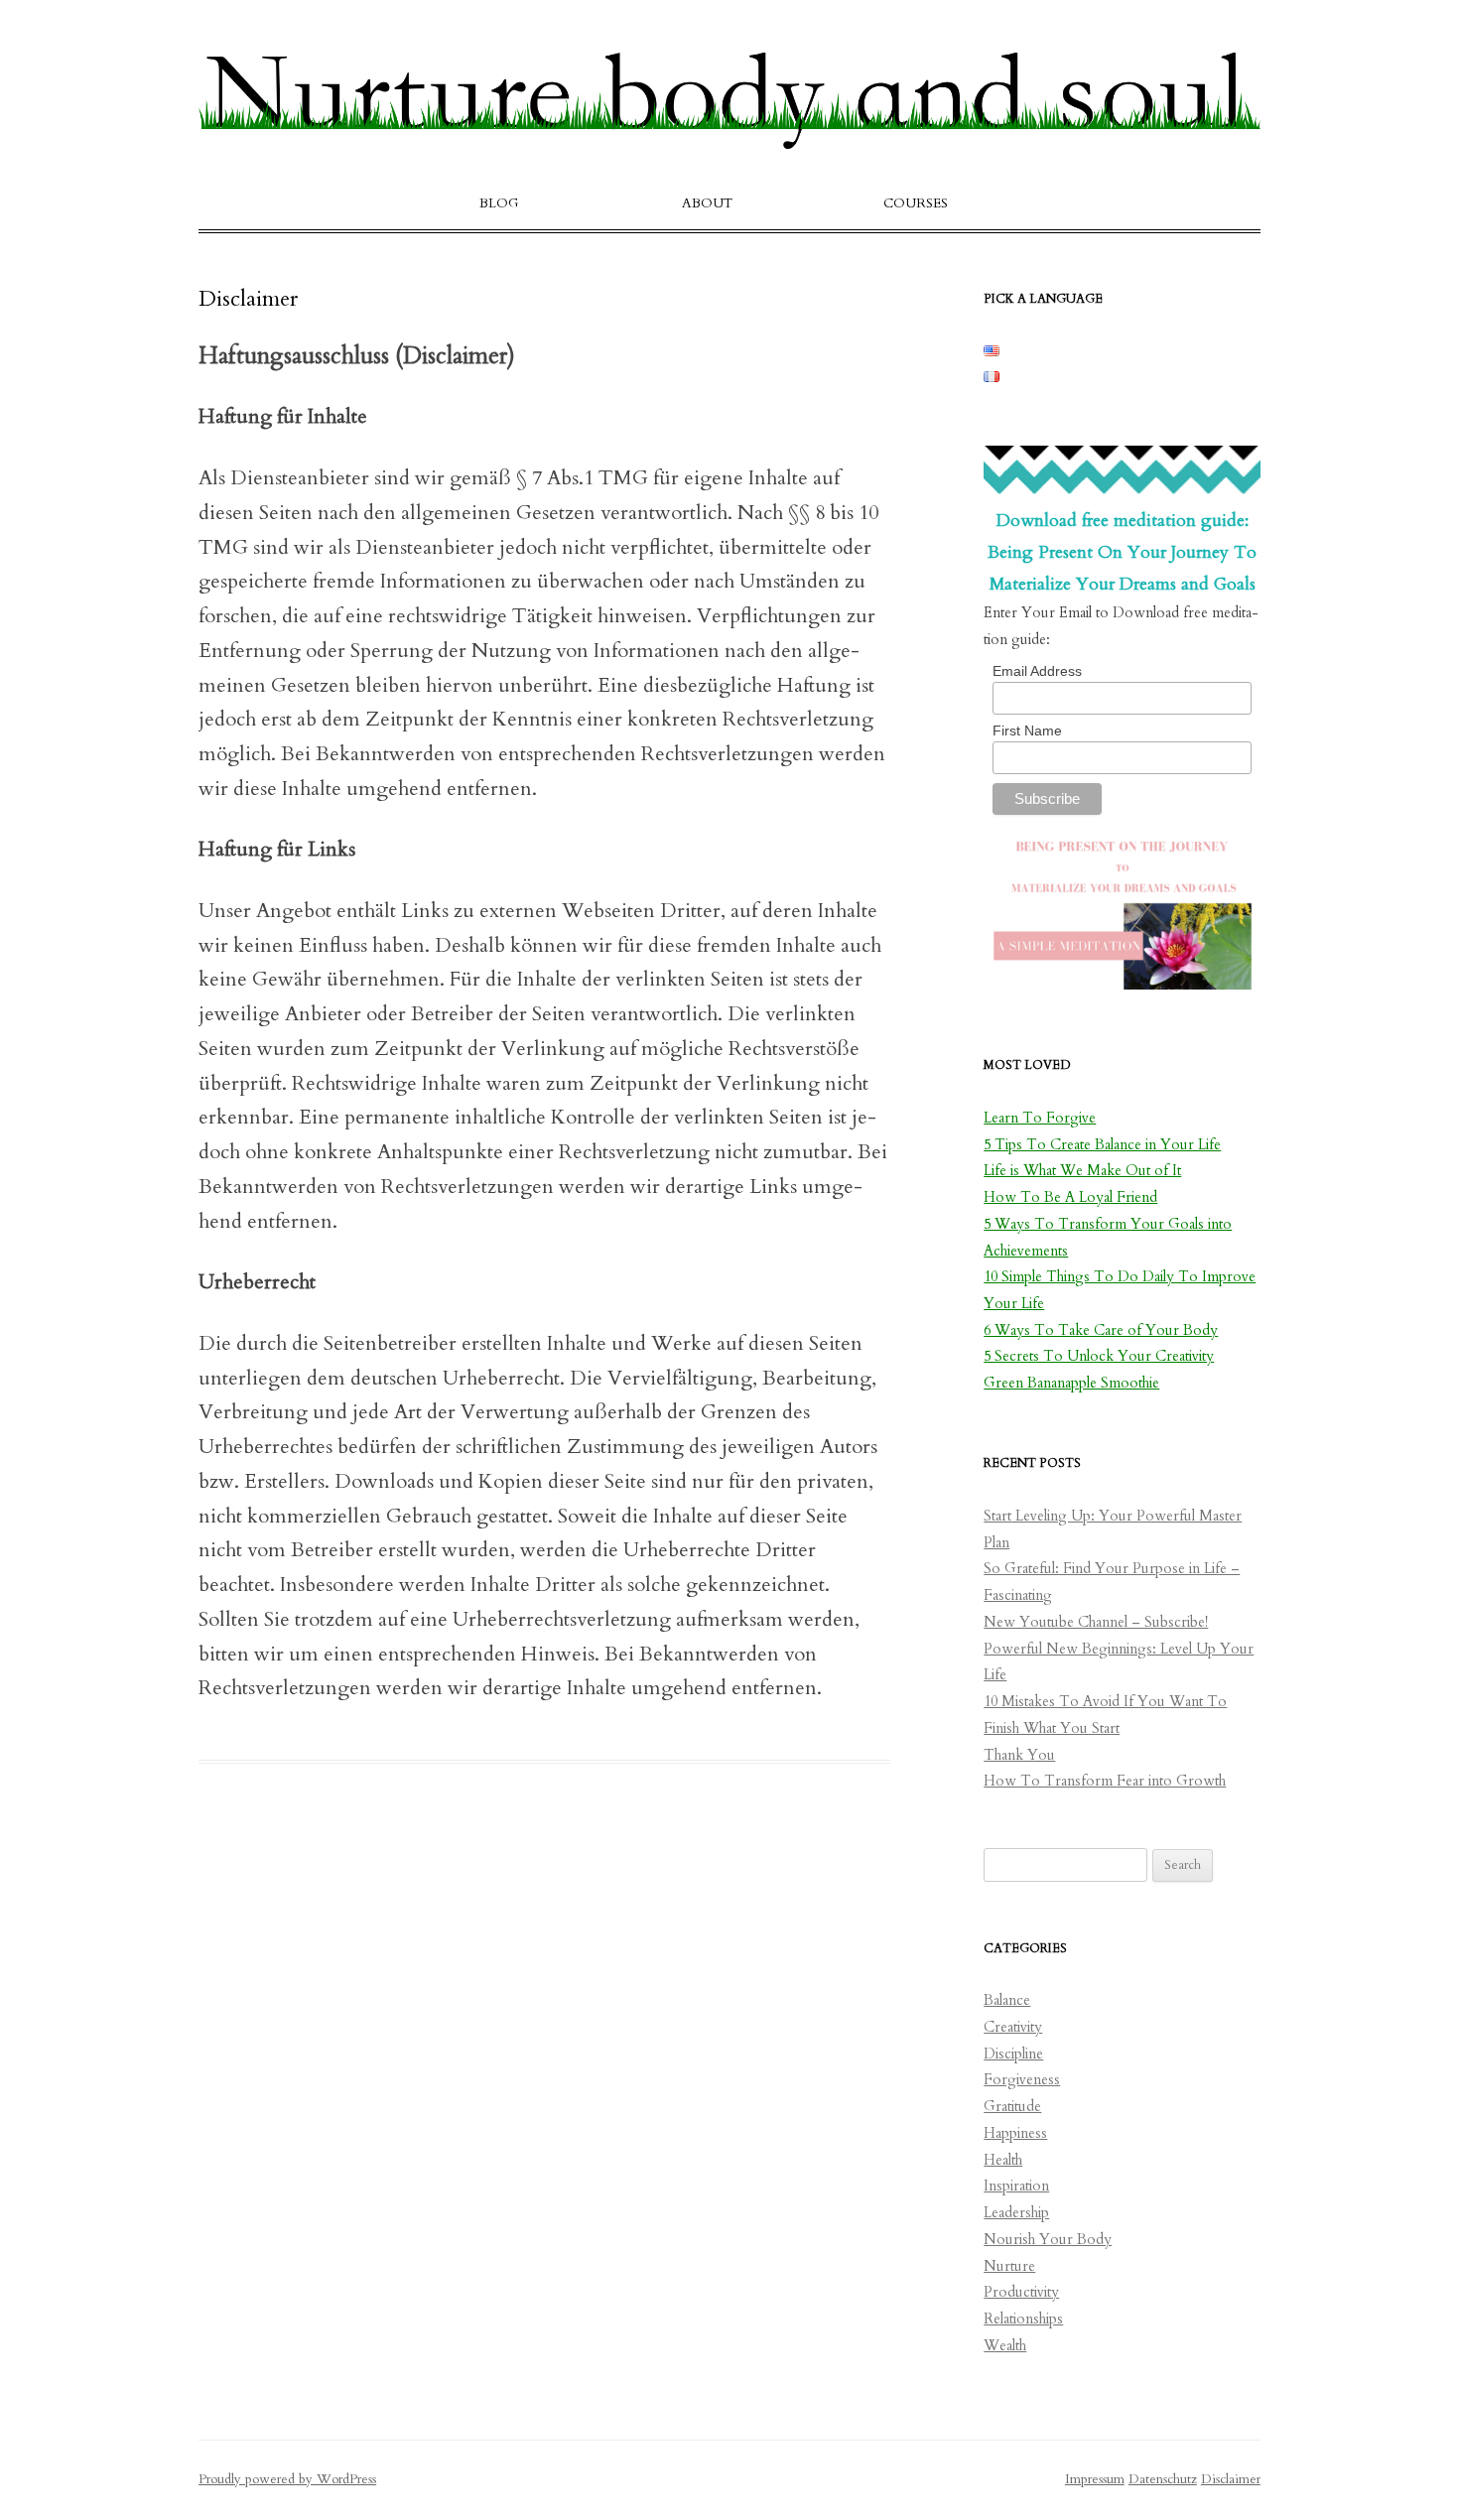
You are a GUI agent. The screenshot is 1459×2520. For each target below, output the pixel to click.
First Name (1027, 730)
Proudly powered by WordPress (287, 2479)
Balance (1007, 2000)
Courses (916, 203)
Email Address (1037, 671)
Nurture (1009, 2266)
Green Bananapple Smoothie (1071, 1383)
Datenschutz (1163, 2479)
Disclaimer (1231, 2479)
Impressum (1095, 2479)
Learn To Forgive (1040, 1118)
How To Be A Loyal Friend (1070, 1197)
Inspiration (1016, 2186)
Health (1003, 2160)
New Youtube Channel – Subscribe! (1096, 1622)
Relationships (1023, 2319)
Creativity (1013, 2027)
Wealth (1005, 2346)
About (707, 203)
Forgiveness (1022, 2080)
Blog (499, 203)
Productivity (1021, 2292)
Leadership (1016, 2213)
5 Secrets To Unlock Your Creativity (1099, 1356)
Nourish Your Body (1048, 2240)
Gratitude (1012, 2107)
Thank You (1019, 1755)
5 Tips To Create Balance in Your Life (1102, 1145)
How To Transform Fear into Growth (1105, 1781)
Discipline (1013, 2054)
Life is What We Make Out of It (1082, 1171)
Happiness (1015, 2133)
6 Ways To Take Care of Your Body (1101, 1330)
